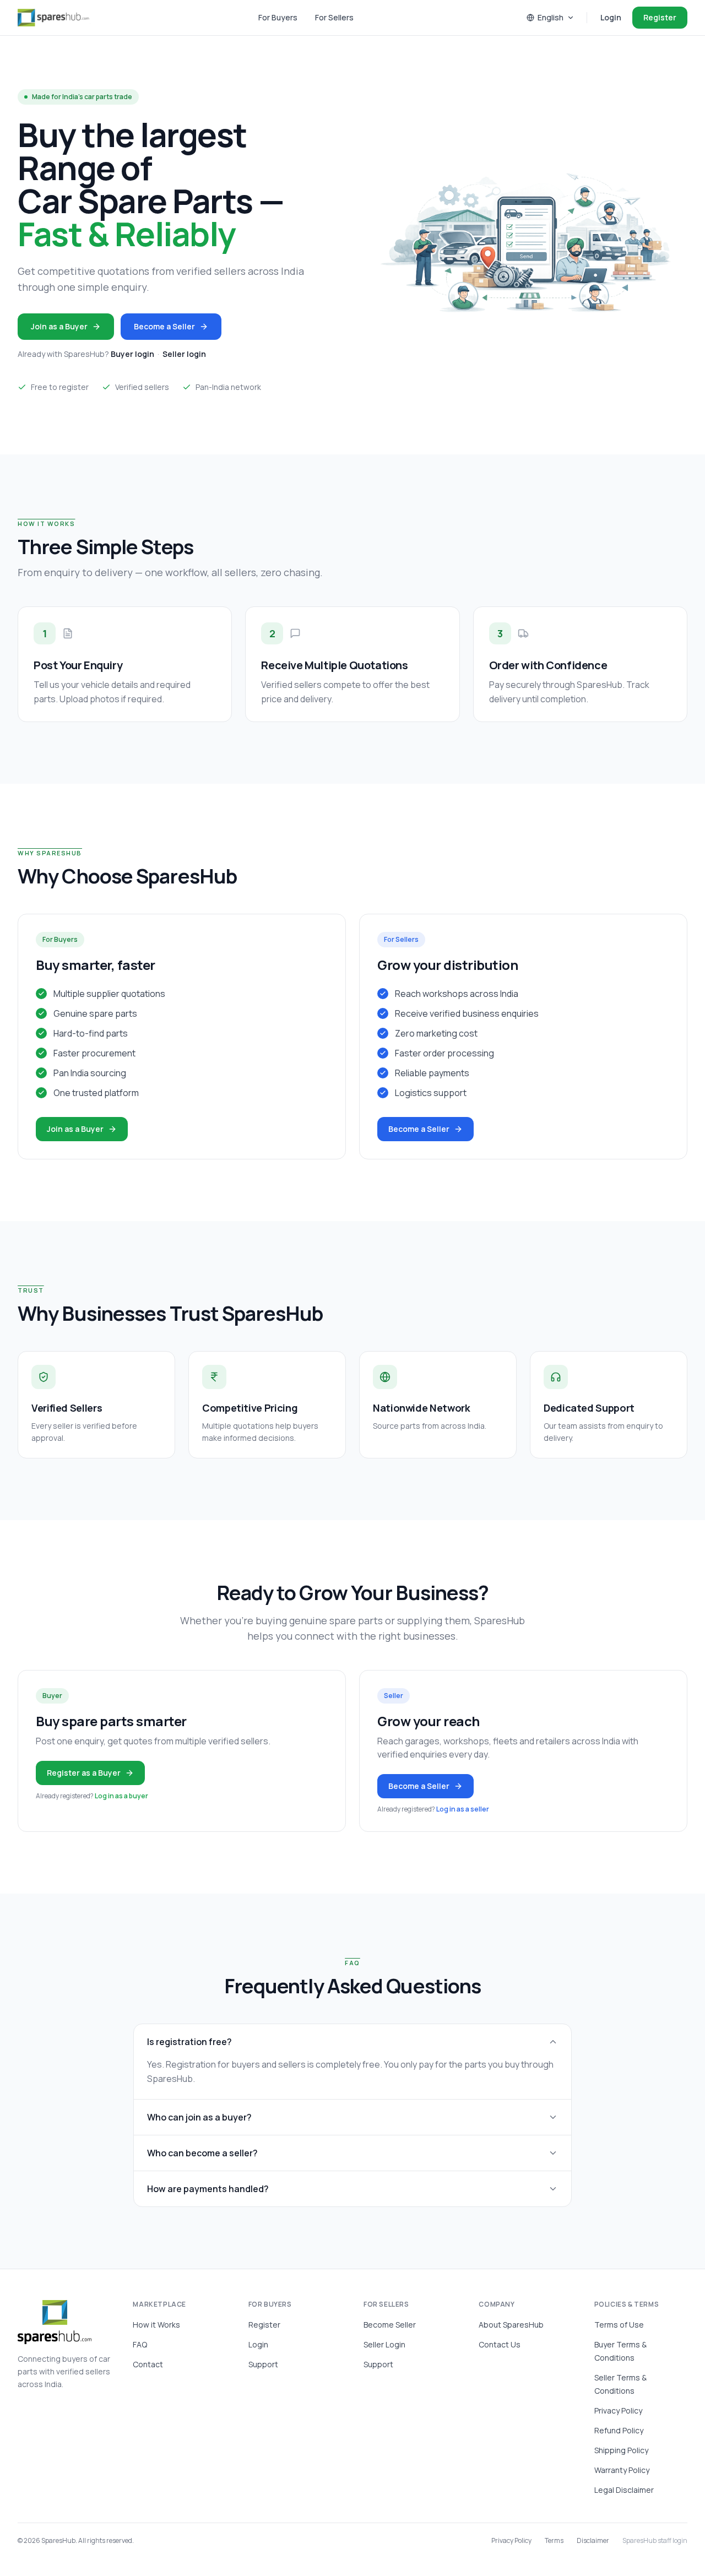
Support (263, 2364)
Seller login (184, 354)
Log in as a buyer (121, 1796)
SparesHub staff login (655, 2541)
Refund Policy (619, 2430)
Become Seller (390, 2325)
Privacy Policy (618, 2410)
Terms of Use (619, 2325)
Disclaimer (593, 2541)
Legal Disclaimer (624, 2490)
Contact (148, 2364)
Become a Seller (164, 326)
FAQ (140, 2344)
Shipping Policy (621, 2450)
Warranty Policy (622, 2470)
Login (611, 17)
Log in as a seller (463, 1809)
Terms (554, 2541)
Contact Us (500, 2344)
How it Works (156, 2325)
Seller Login (384, 2344)
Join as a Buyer (59, 326)
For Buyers (278, 17)
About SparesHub (511, 2325)
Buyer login (132, 354)
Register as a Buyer (84, 1773)
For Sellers (334, 17)
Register (660, 17)
